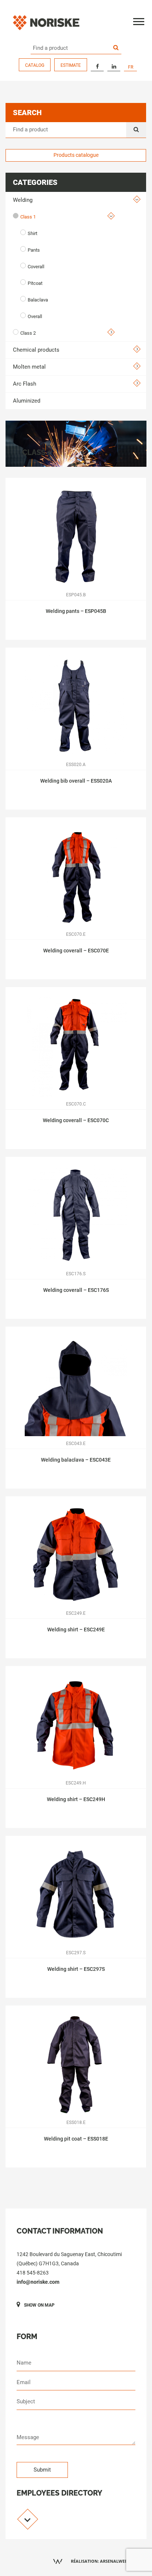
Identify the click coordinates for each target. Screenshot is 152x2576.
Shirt (32, 233)
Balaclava (38, 300)
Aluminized (27, 401)
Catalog (35, 65)
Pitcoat (35, 283)
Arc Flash (25, 384)
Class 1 (28, 217)
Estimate (71, 65)
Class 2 (28, 333)
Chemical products (36, 350)
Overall (35, 316)
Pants (34, 250)
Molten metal (29, 367)
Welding (23, 200)
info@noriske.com (38, 2282)
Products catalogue (76, 155)
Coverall (36, 267)
